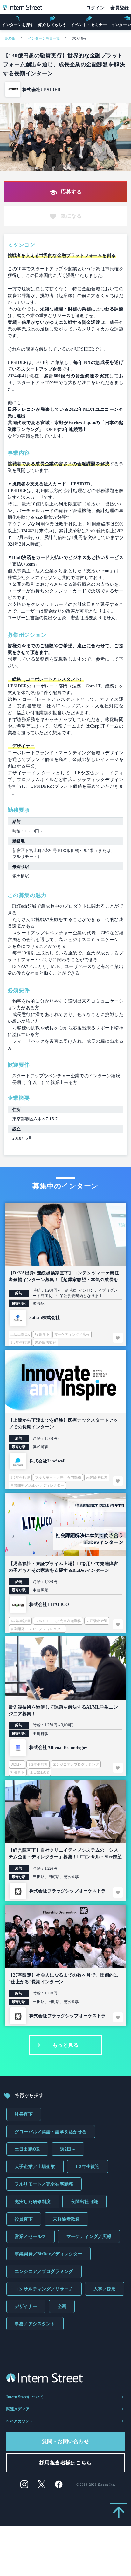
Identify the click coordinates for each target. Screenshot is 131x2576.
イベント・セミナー (89, 25)
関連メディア (18, 2409)
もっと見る (65, 2045)
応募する (71, 192)
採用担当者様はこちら (66, 2463)
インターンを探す (18, 25)
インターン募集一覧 (44, 38)
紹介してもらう (52, 25)
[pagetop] (118, 2512)
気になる (71, 216)
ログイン (95, 8)
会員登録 (120, 8)
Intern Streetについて (25, 2397)
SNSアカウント (20, 2421)
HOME (10, 38)
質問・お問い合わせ (65, 2441)
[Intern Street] (22, 8)
